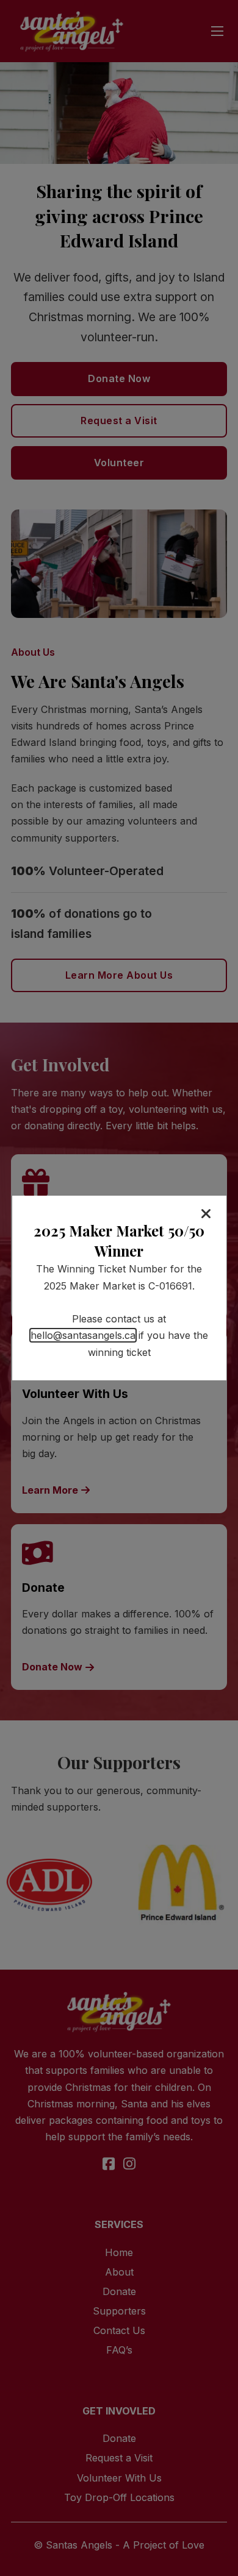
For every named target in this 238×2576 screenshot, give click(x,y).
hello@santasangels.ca (83, 1335)
